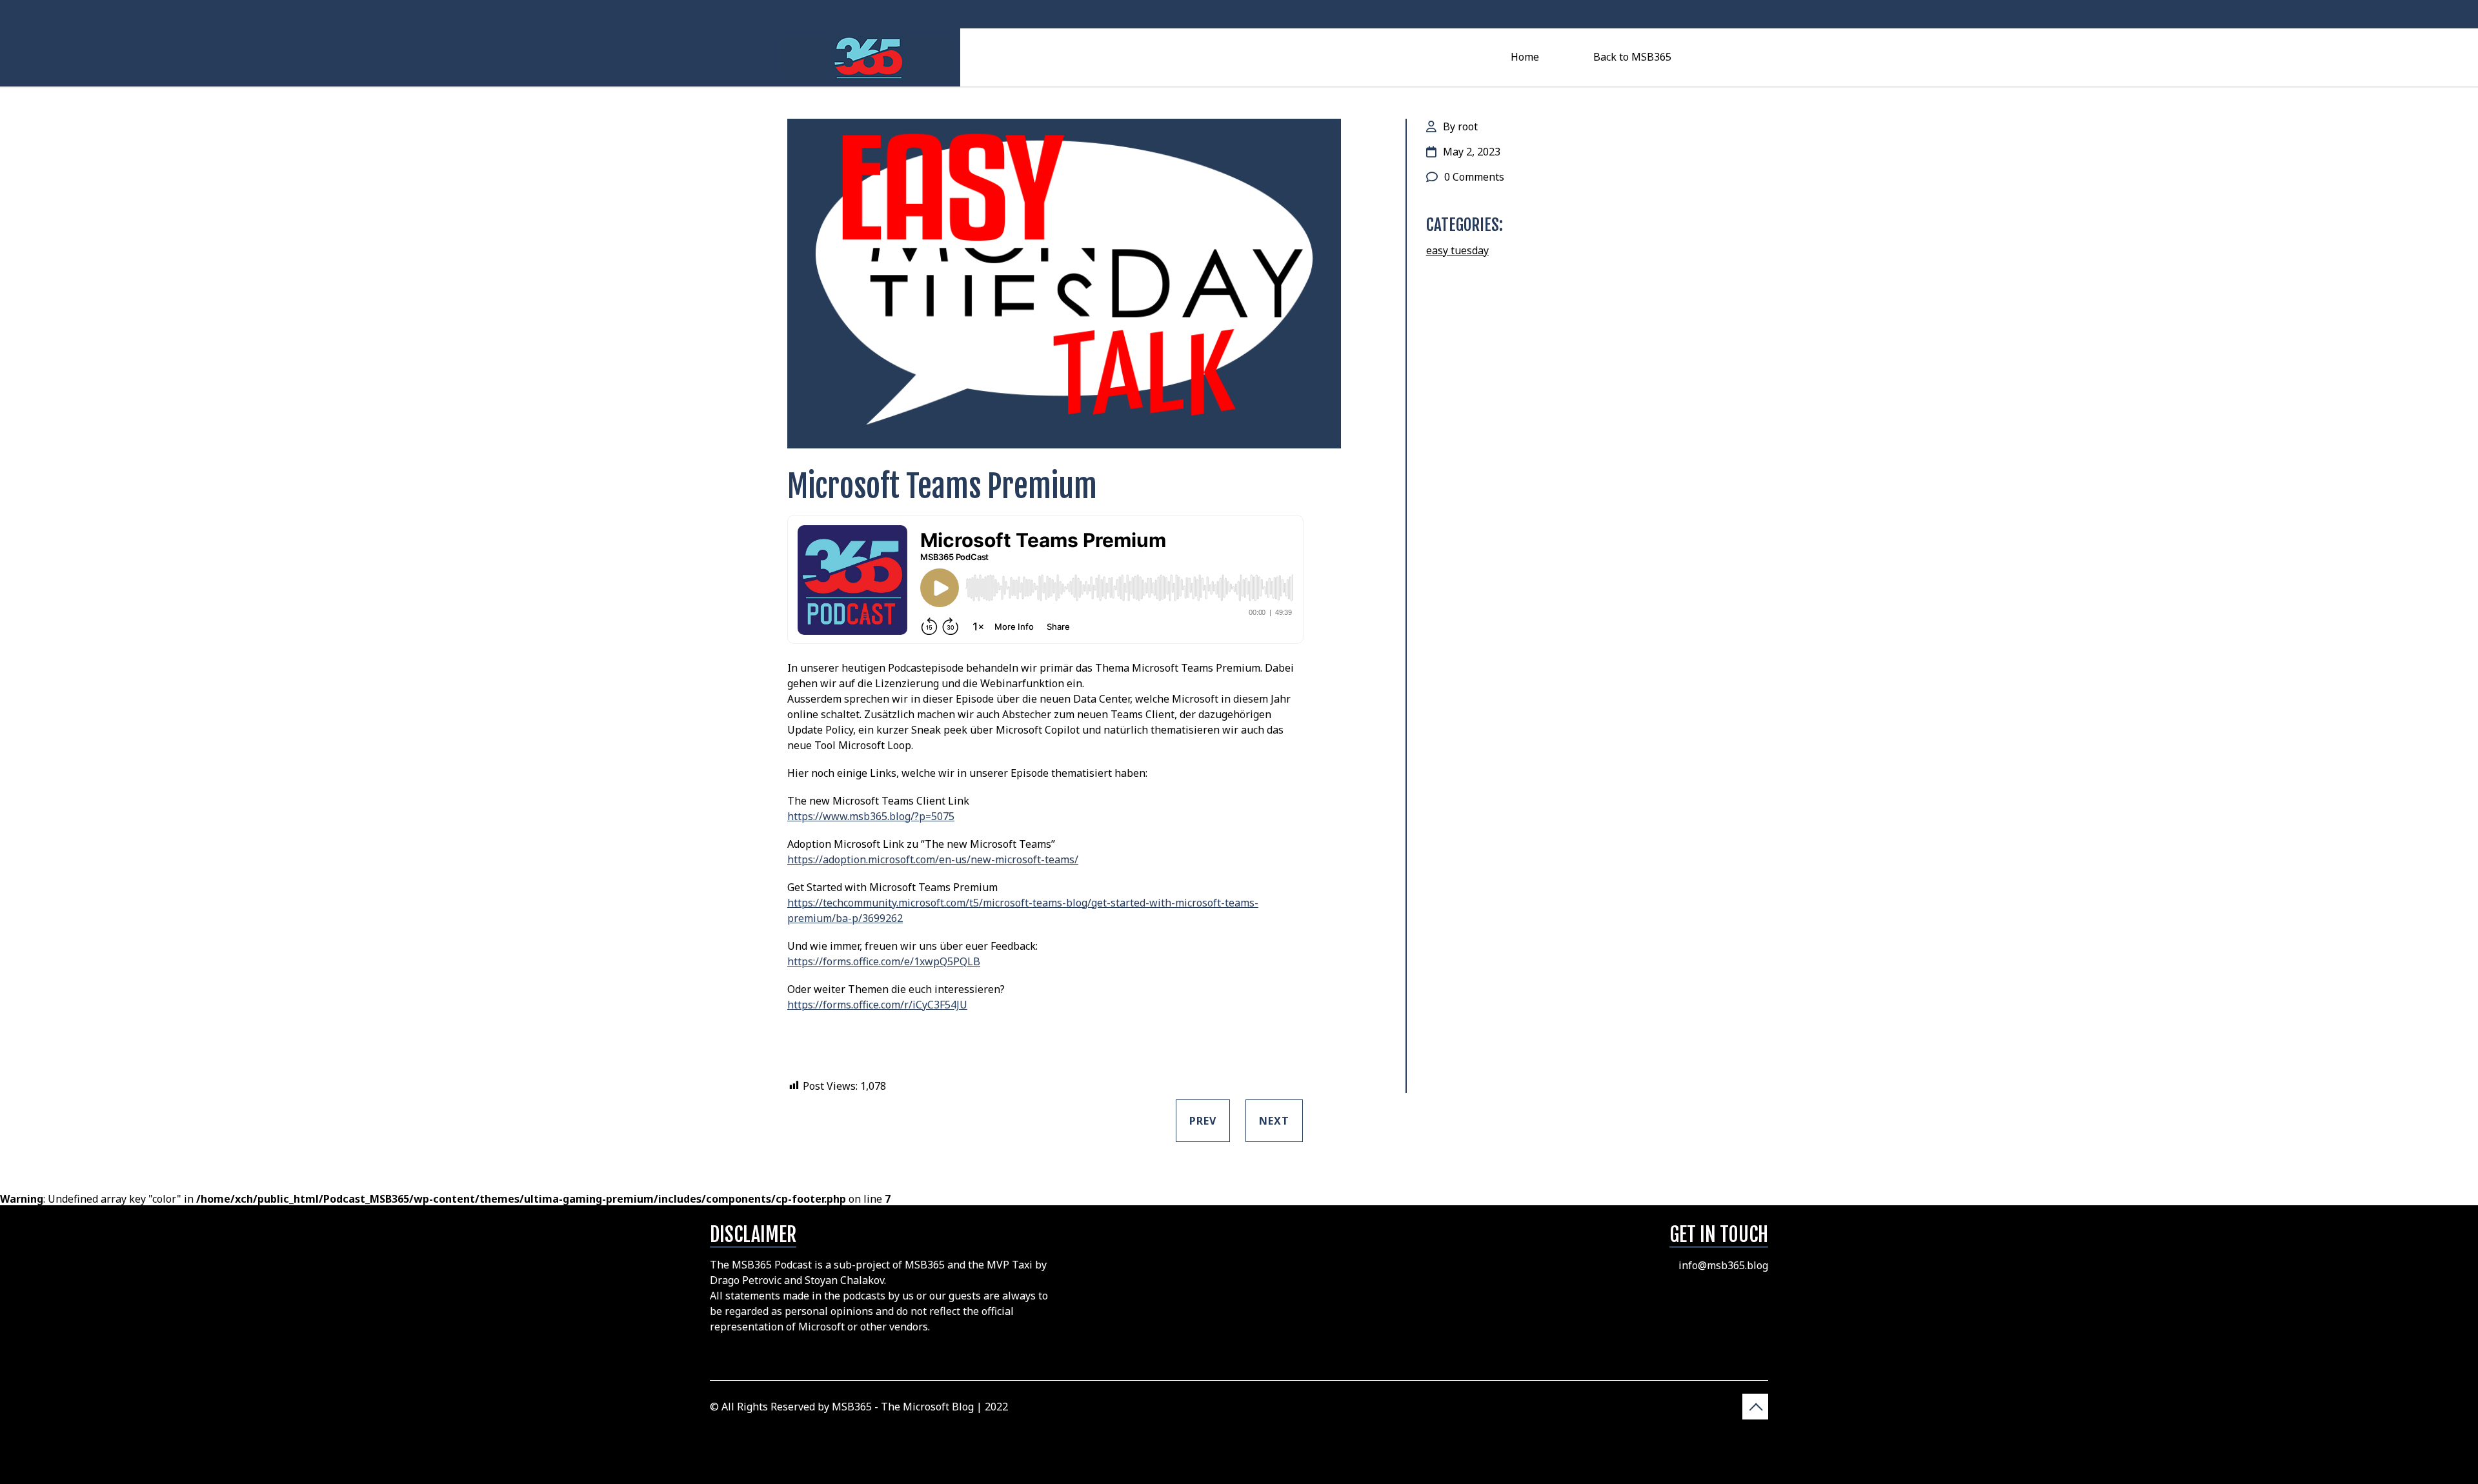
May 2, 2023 (1472, 152)
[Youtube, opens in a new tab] (1666, 14)
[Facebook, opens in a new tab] (1641, 14)
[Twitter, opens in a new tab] (1590, 14)
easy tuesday (1457, 250)
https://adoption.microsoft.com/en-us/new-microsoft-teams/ (933, 859)
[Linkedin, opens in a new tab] (1691, 14)
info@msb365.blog (1723, 1265)
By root (1460, 126)
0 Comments (1474, 177)
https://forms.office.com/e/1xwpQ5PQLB (884, 961)
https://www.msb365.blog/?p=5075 (871, 816)
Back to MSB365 (1632, 57)
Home (1525, 57)
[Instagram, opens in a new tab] (1616, 14)
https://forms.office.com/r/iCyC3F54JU (877, 1005)
